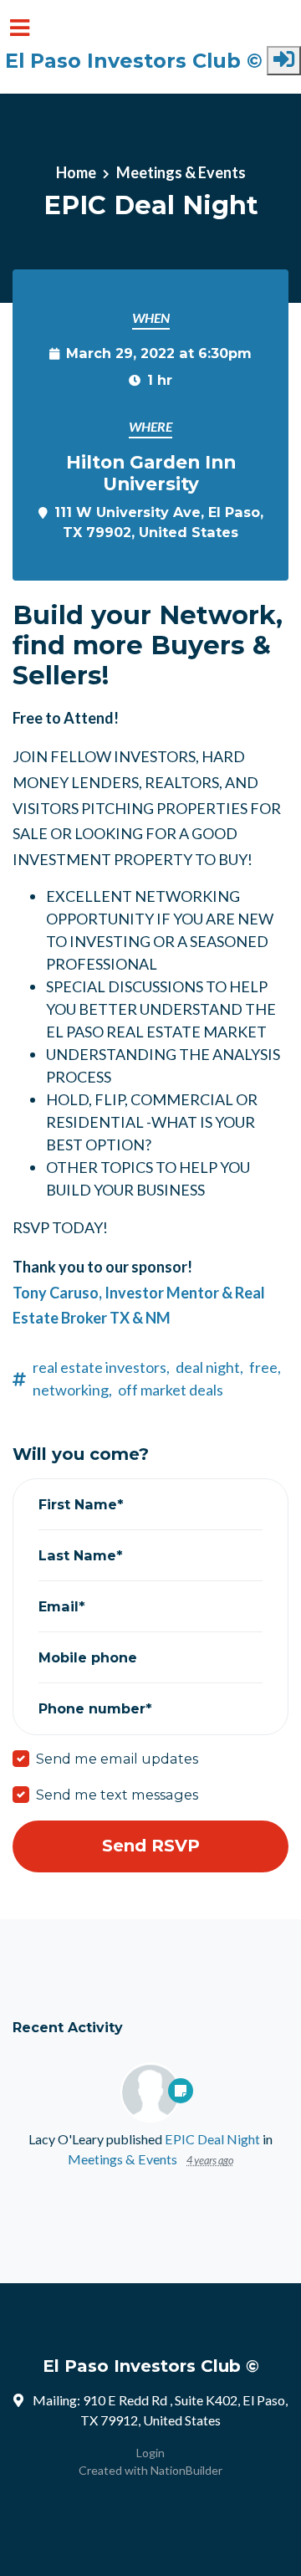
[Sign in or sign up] (284, 61)
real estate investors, (101, 1367)
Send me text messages (117, 1795)
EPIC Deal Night (212, 2139)
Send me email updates (117, 1759)
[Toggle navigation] (20, 28)
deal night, (209, 1367)
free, (265, 1367)
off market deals (171, 1390)
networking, (72, 1390)
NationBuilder (186, 2470)
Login (150, 2453)
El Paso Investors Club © (134, 61)
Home (76, 172)
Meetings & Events (181, 172)
